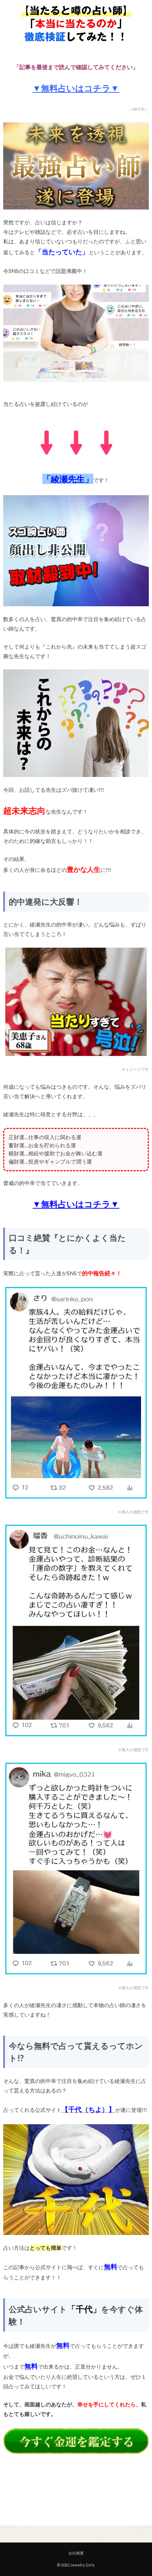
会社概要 (76, 2553)
